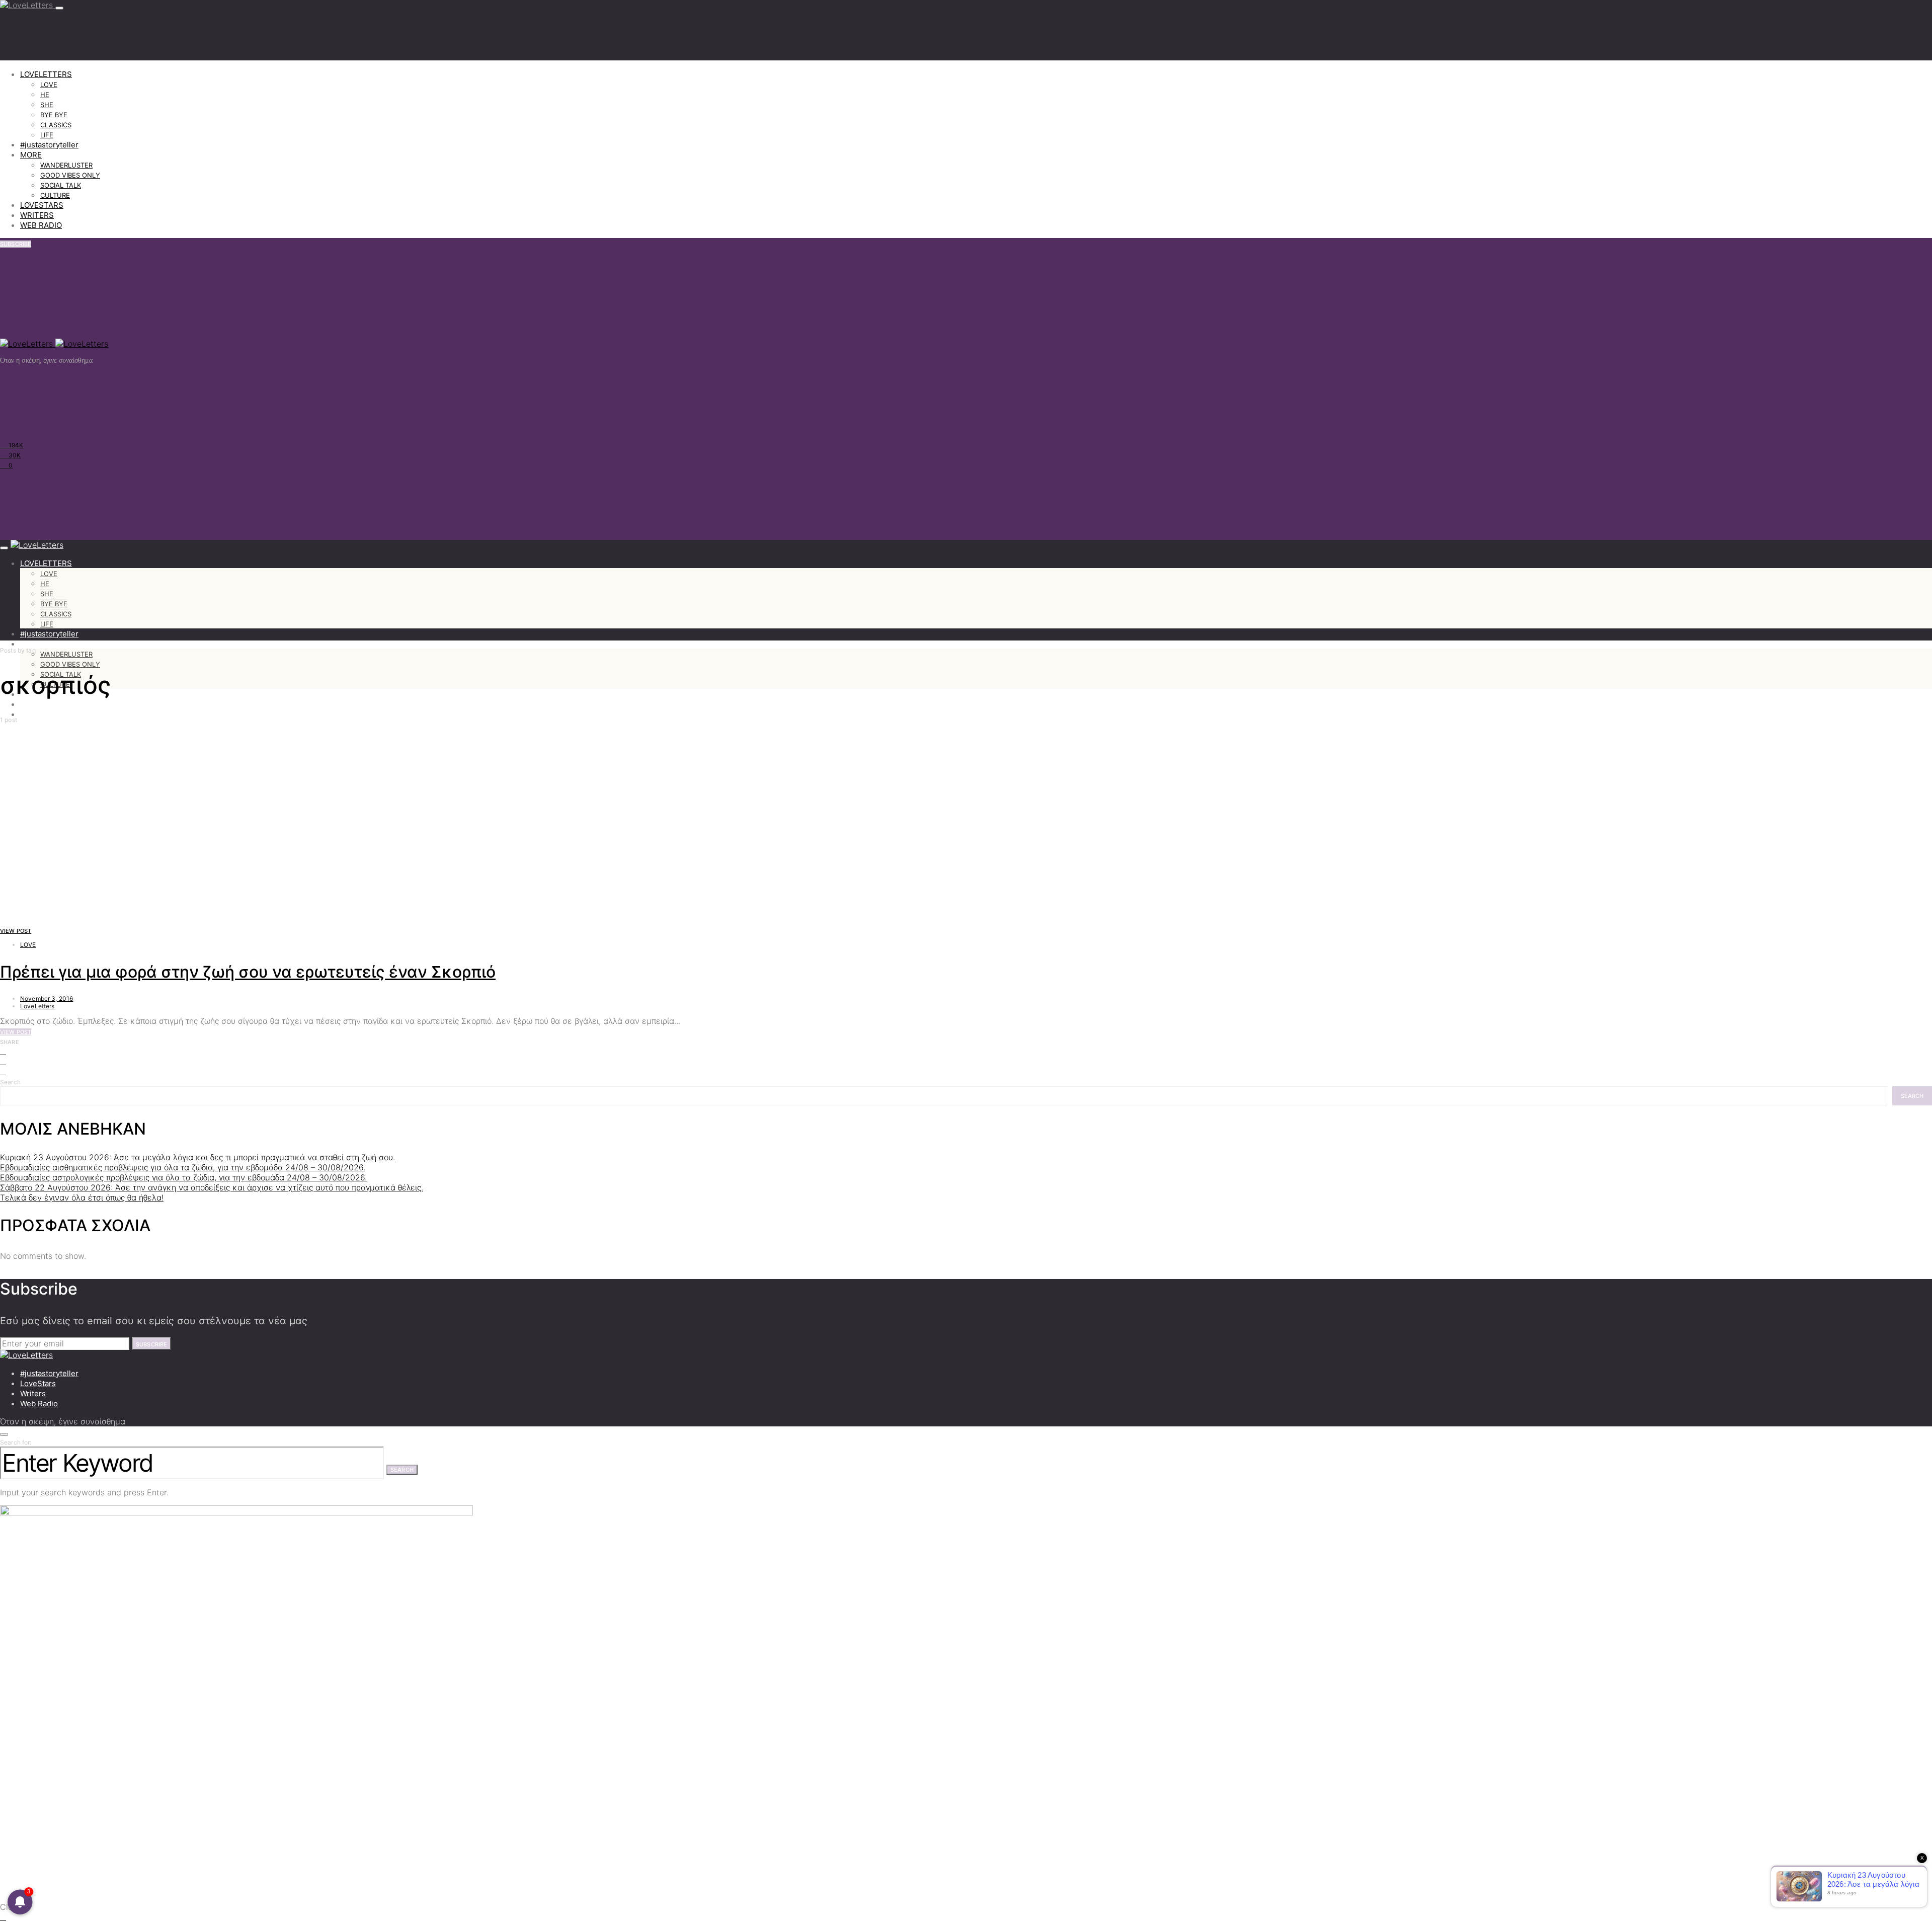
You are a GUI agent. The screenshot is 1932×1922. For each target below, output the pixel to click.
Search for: (16, 1442)
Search (10, 1082)
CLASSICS (56, 125)
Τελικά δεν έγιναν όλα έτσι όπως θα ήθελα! (82, 1197)
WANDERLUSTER (66, 165)
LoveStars (38, 1383)
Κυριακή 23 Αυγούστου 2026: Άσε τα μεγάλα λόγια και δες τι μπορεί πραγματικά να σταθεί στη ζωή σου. (197, 1157)
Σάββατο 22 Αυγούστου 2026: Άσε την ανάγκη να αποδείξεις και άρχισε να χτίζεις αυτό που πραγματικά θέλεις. (212, 1187)
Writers (33, 1393)
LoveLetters (37, 1006)
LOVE (49, 85)
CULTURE (55, 195)
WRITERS (37, 215)
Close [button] (11, 1907)
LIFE (47, 135)
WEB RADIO (41, 225)
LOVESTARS (42, 205)
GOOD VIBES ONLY (70, 175)
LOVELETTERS (46, 74)
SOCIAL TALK (61, 185)
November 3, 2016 (47, 998)
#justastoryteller (49, 145)
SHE (47, 105)
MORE (31, 155)
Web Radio (39, 1404)
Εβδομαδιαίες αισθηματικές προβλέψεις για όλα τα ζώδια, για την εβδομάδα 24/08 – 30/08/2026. (183, 1167)
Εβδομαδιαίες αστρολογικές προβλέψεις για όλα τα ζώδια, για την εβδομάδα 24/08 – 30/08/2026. (183, 1177)
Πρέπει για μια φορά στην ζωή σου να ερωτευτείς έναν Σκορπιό (248, 972)
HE (45, 95)
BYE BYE (54, 115)
